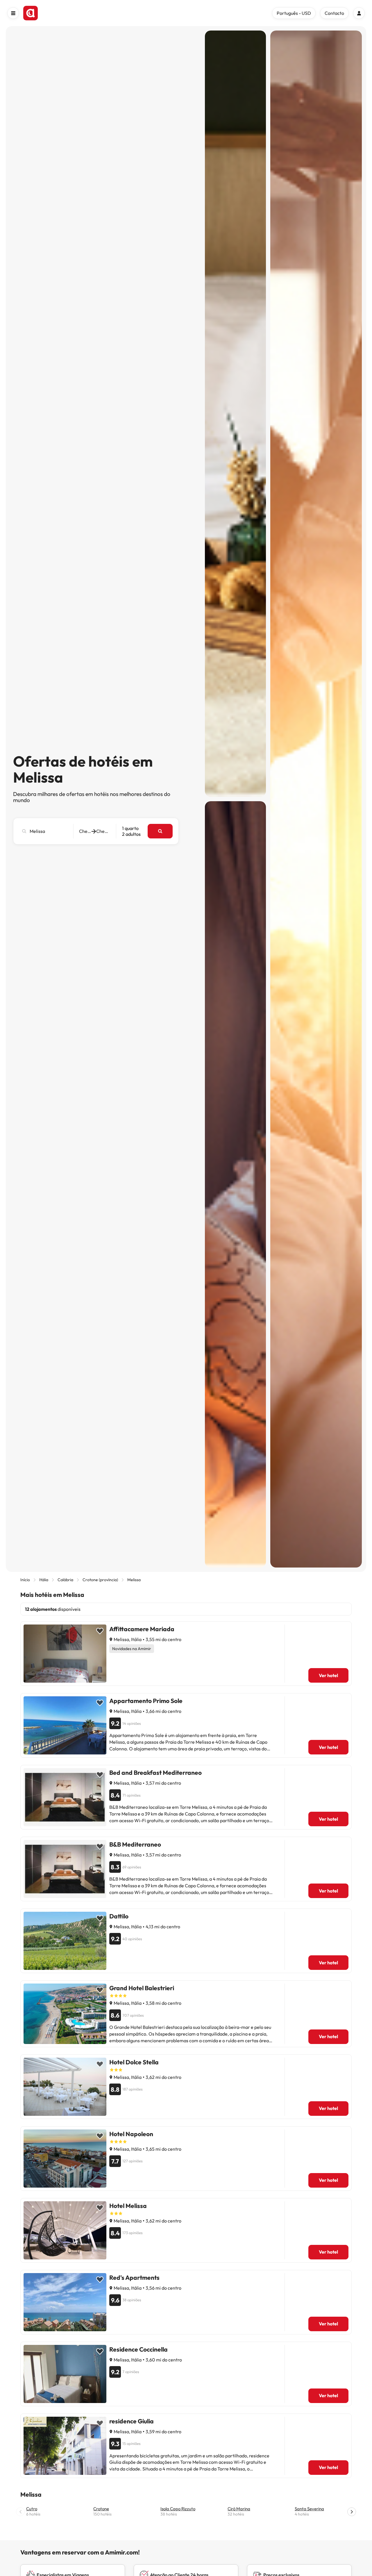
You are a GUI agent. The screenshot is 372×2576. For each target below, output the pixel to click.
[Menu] (13, 13)
